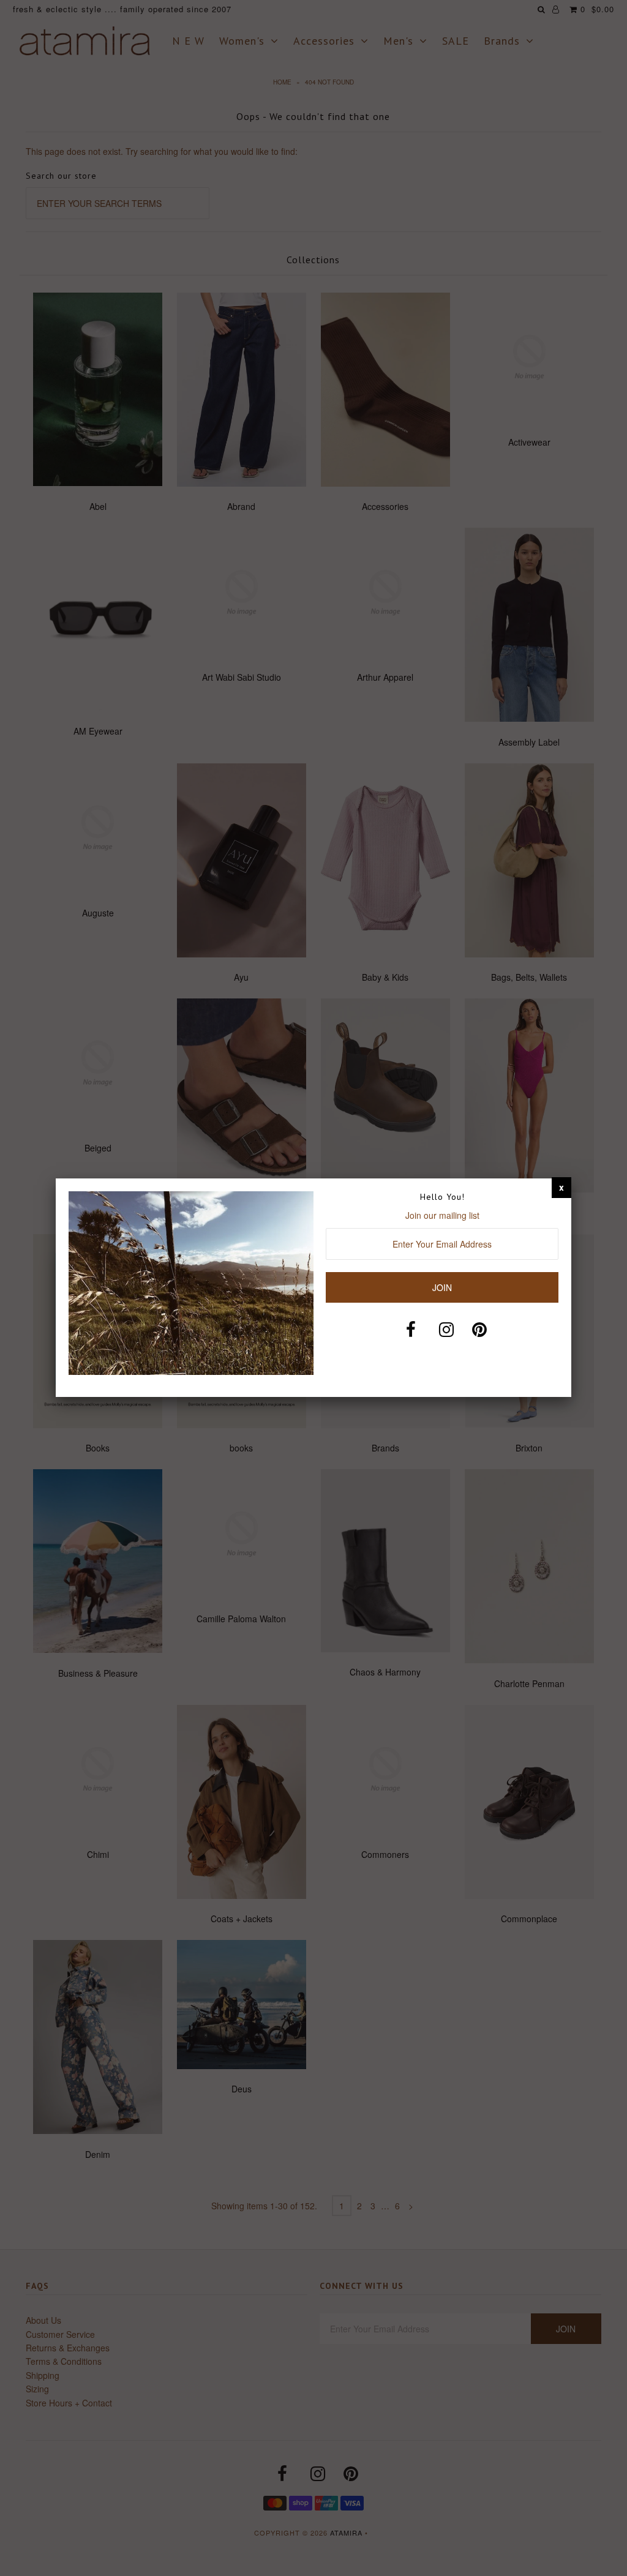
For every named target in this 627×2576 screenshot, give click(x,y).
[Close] (561, 1187)
